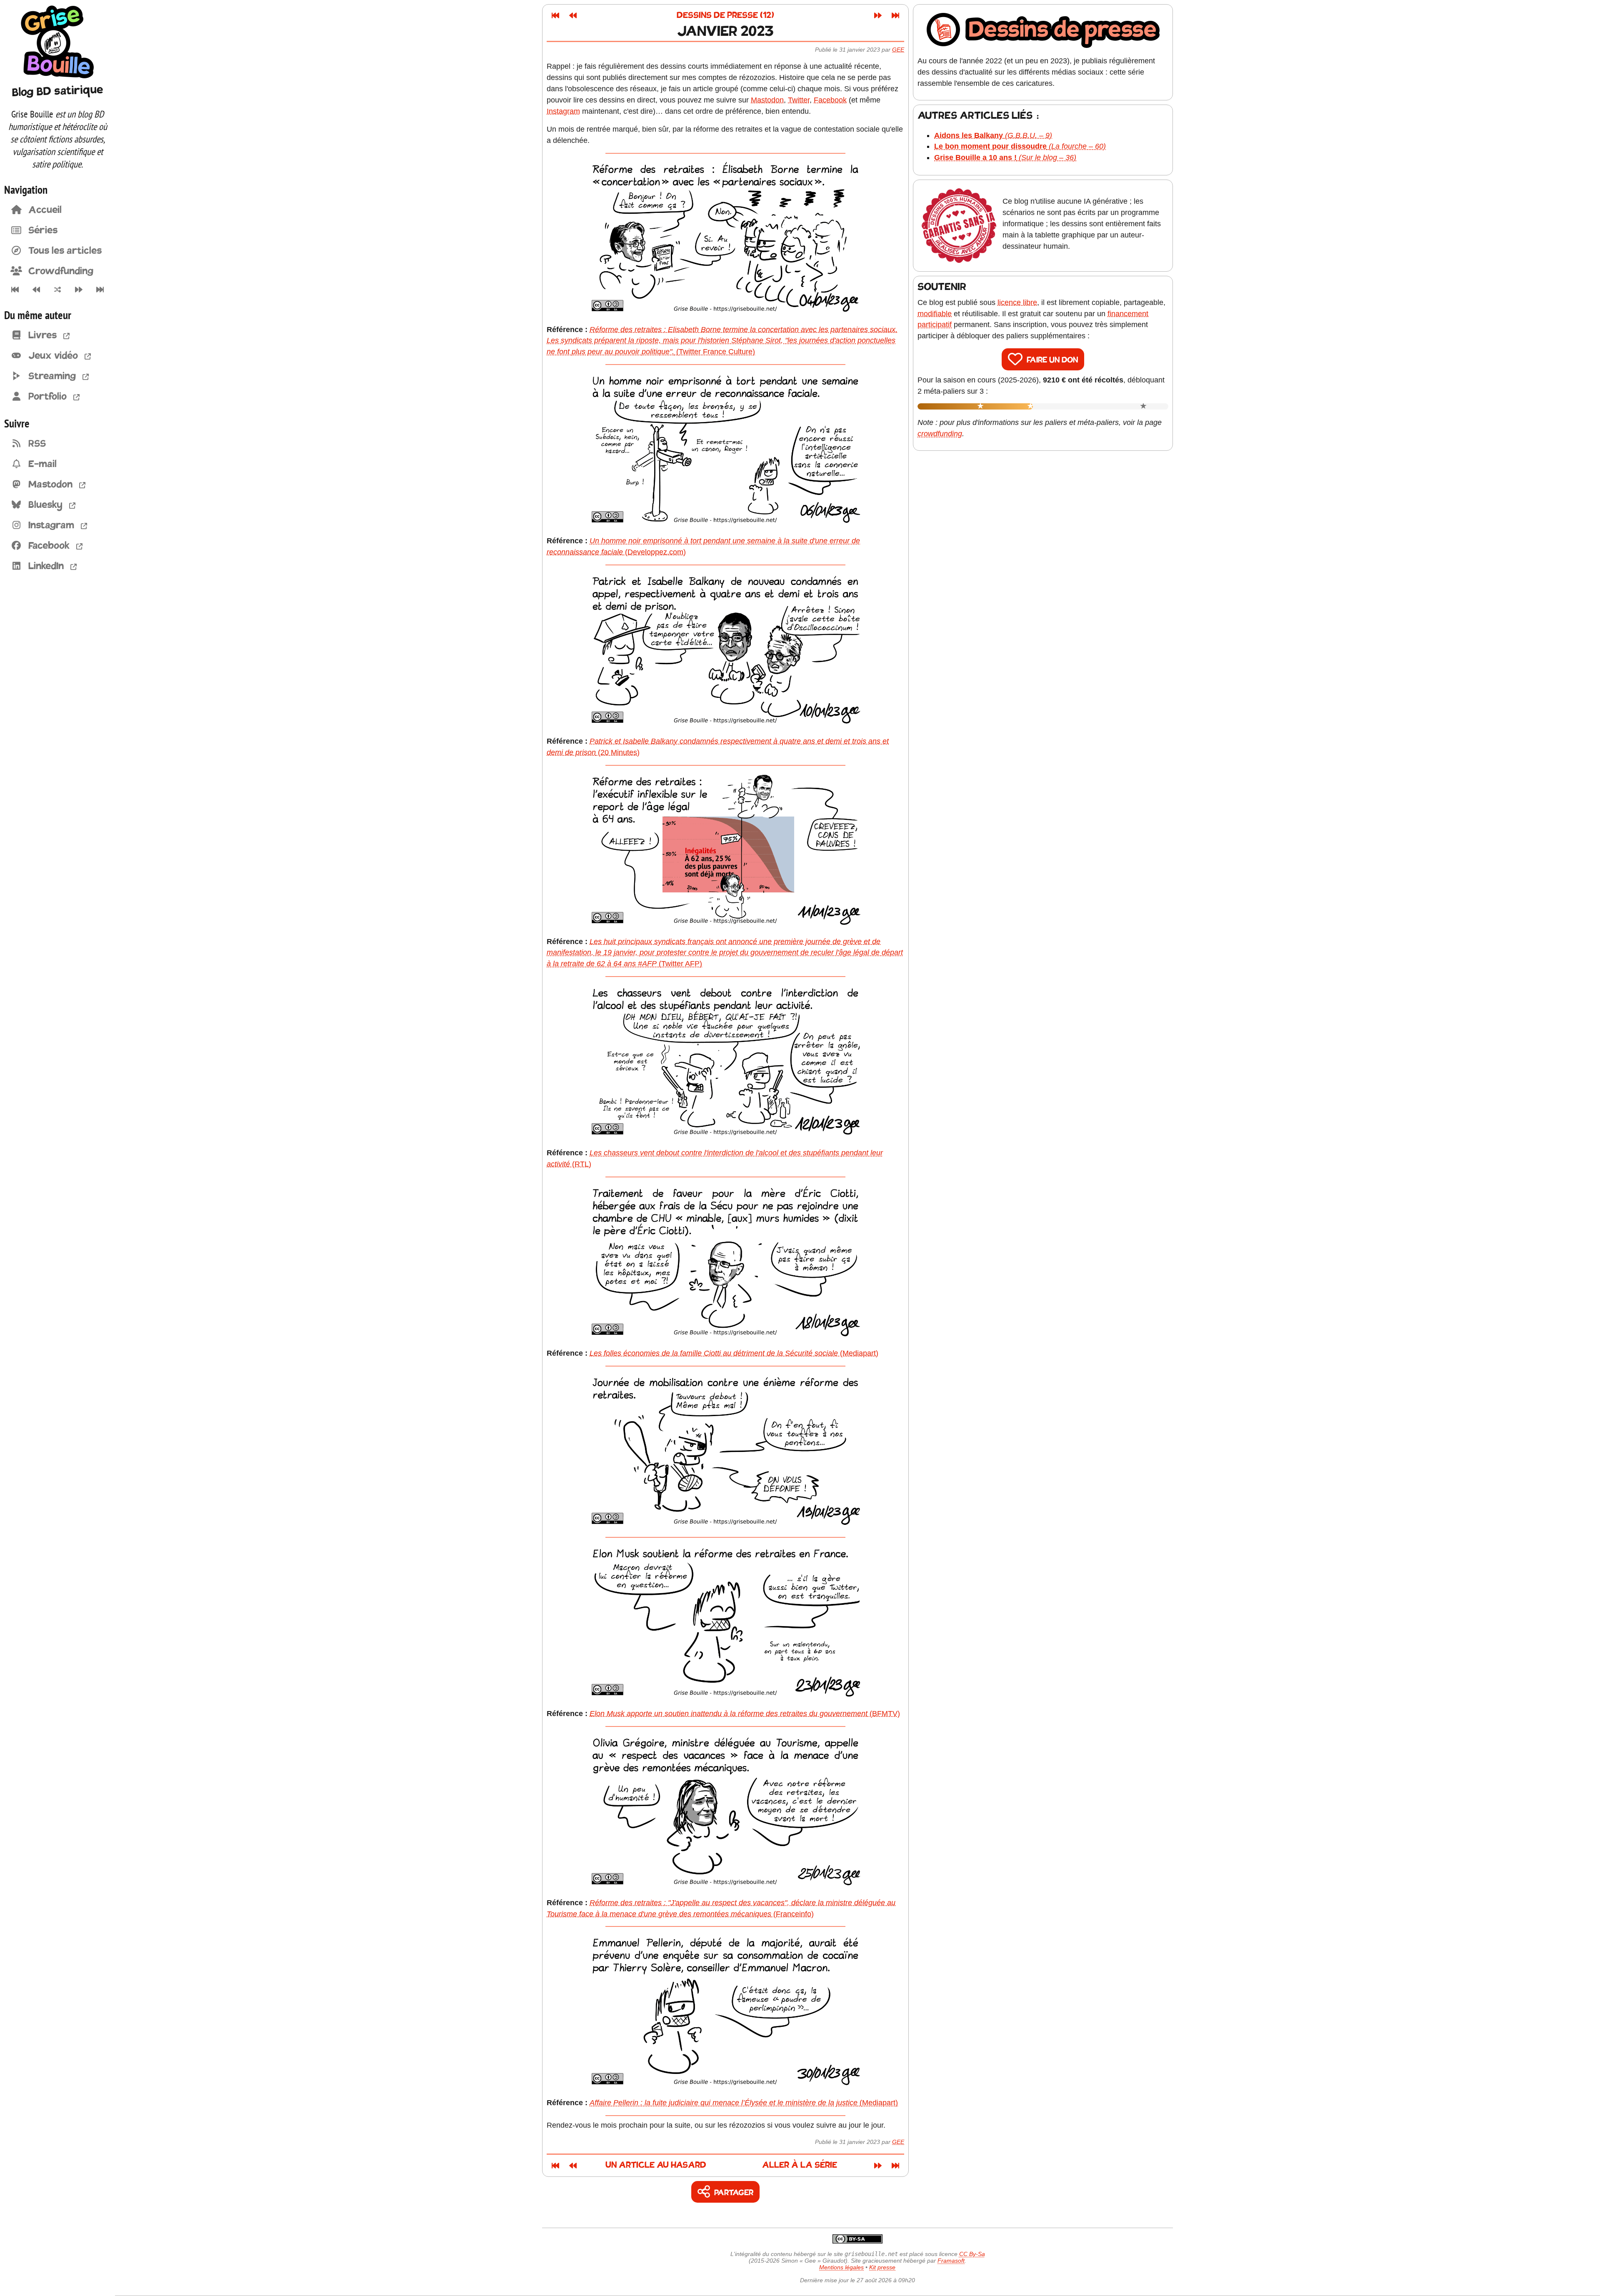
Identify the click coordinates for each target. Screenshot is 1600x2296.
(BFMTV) (745, 1714)
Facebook (830, 100)
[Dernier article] (100, 290)
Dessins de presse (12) (725, 16)
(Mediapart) (734, 1353)
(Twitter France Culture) (722, 341)
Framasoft (951, 2261)
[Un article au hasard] (57, 290)
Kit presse (882, 2267)
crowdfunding (940, 434)
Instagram (563, 111)
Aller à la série (800, 2165)
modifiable (935, 314)
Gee (898, 50)
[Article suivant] (79, 290)
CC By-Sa (972, 2254)
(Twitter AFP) (725, 953)
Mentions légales (841, 2267)
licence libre (1017, 302)
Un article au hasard (656, 2165)
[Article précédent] (36, 290)
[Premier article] (15, 290)
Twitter (799, 100)
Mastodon (767, 100)
